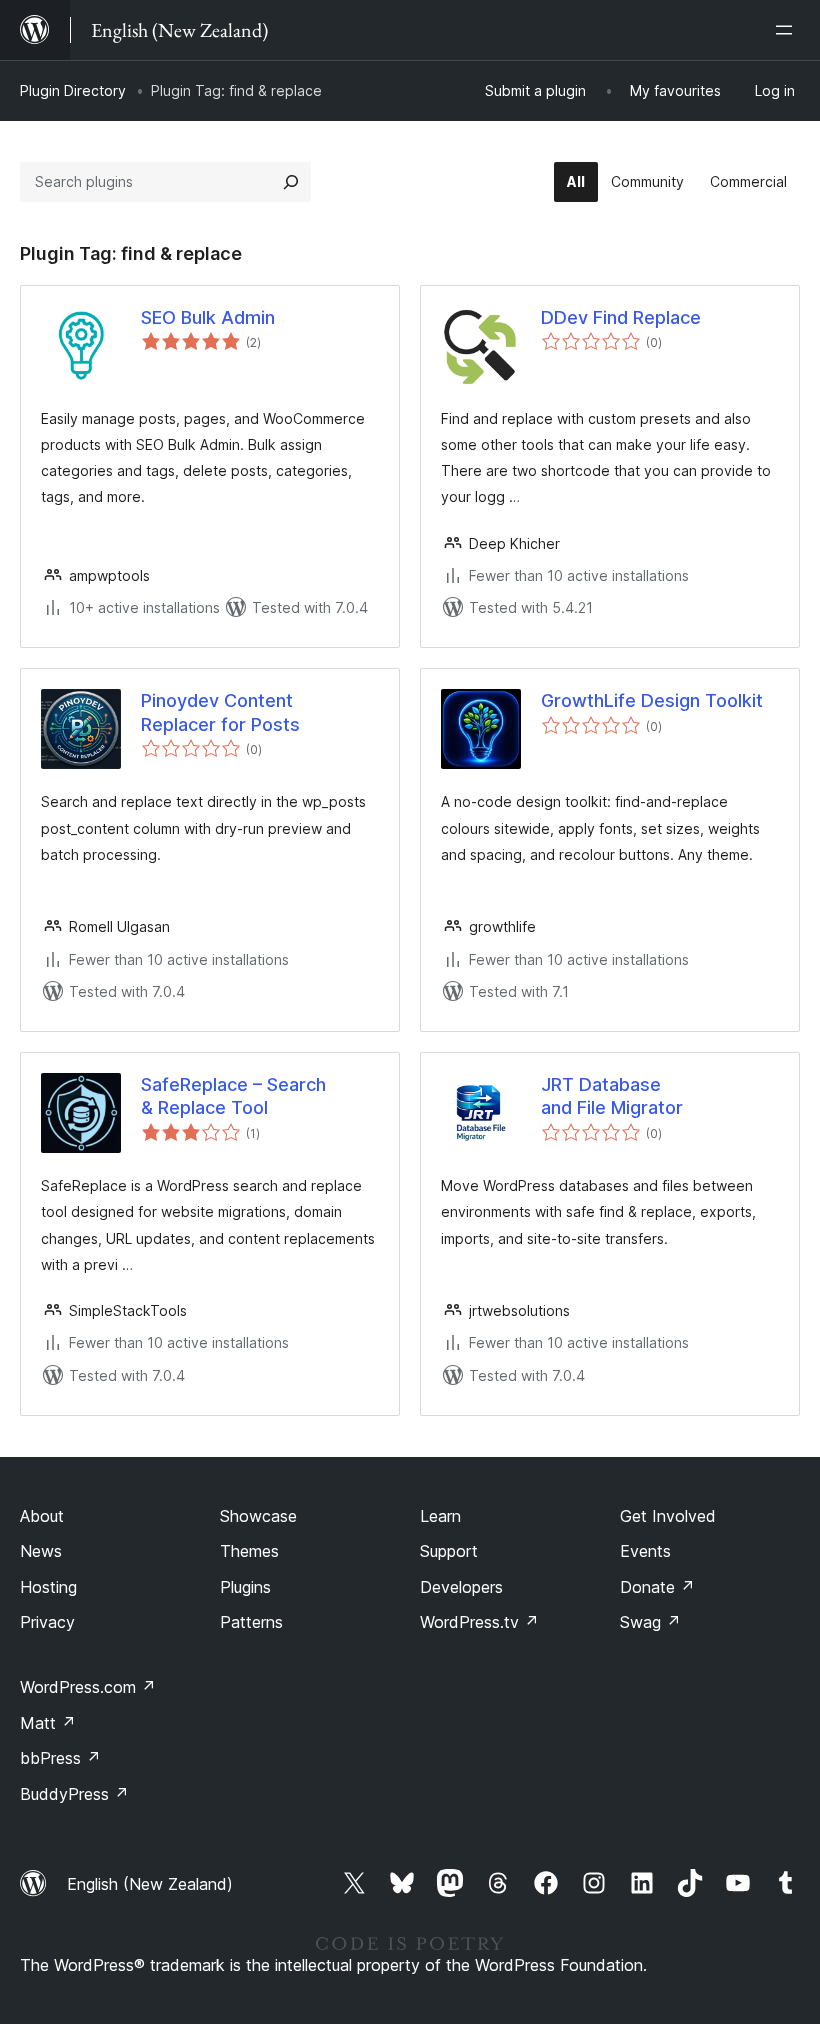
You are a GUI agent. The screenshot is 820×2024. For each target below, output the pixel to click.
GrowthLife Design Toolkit (652, 700)
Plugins (245, 1587)
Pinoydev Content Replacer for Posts (220, 712)
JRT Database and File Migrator (612, 1096)
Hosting (48, 1587)
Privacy (47, 1622)
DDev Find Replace (621, 317)
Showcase (258, 1516)
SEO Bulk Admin (208, 317)
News (41, 1551)
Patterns (251, 1622)
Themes (249, 1551)
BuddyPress (74, 1794)
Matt (48, 1723)
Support (449, 1551)
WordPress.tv (479, 1622)
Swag (650, 1622)
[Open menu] (788, 30)
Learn (440, 1516)
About (42, 1516)
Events (645, 1551)
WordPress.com (88, 1687)
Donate (657, 1587)
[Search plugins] (291, 182)
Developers (461, 1587)
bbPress (60, 1758)
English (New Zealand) (150, 1884)
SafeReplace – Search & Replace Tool (233, 1096)
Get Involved (668, 1516)
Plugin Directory (73, 90)
